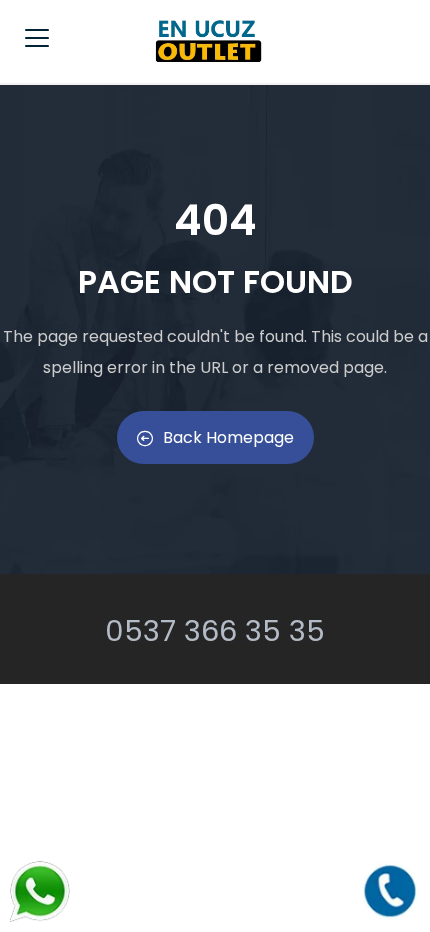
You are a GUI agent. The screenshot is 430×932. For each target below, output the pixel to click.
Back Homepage (228, 437)
